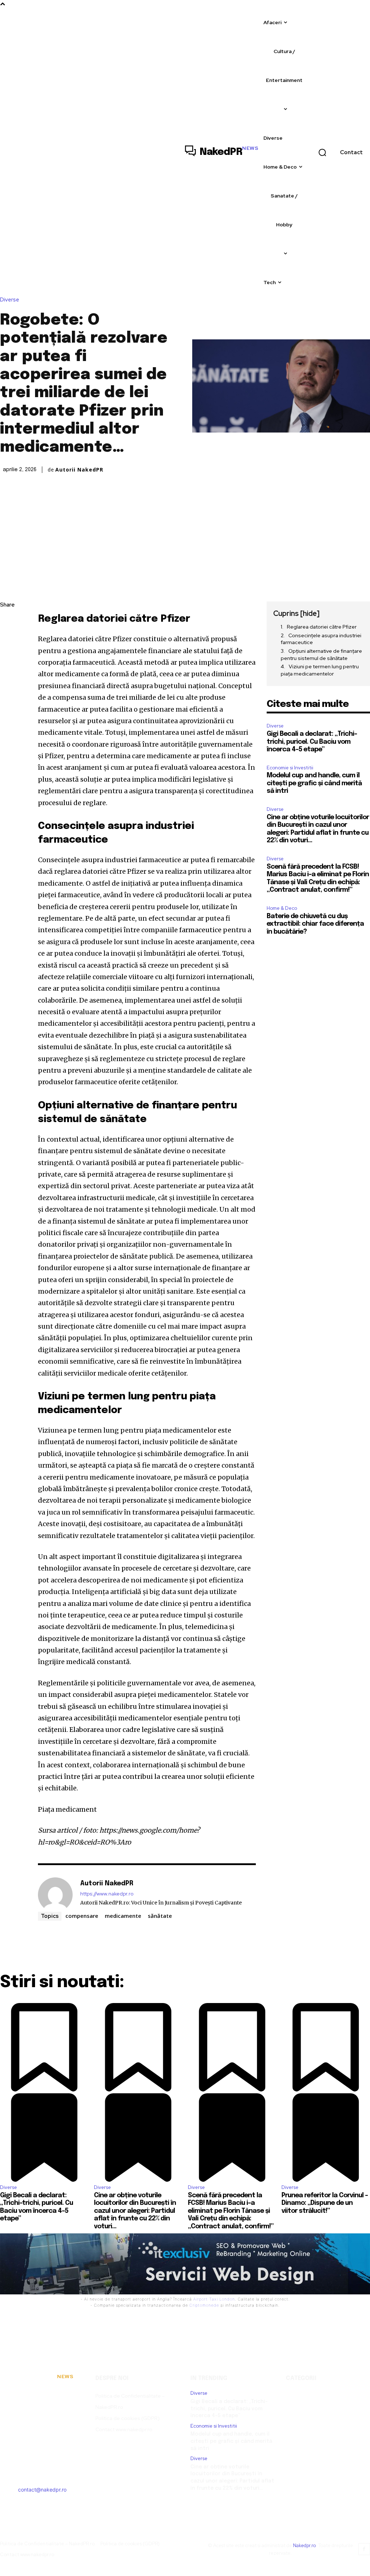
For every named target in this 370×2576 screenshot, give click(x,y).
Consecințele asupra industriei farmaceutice (321, 639)
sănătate (160, 1916)
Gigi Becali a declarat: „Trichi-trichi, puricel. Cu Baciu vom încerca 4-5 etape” (312, 742)
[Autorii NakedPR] (55, 1895)
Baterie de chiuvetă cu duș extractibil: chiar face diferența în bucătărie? (315, 924)
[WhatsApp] (7, 673)
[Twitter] (7, 639)
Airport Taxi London (214, 2299)
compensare (82, 1916)
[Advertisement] (185, 529)
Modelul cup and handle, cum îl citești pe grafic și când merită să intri (314, 783)
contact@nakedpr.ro (42, 2490)
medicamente (123, 1916)
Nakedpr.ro (305, 2545)
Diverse (10, 300)
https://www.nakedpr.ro (107, 1894)
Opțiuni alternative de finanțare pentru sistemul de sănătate (321, 655)
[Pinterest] (7, 656)
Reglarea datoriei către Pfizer (322, 627)
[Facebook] (7, 622)
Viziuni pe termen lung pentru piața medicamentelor (320, 670)
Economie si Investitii (290, 768)
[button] (322, 152)
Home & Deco (282, 908)
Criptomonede (204, 2305)
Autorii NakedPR (79, 470)
